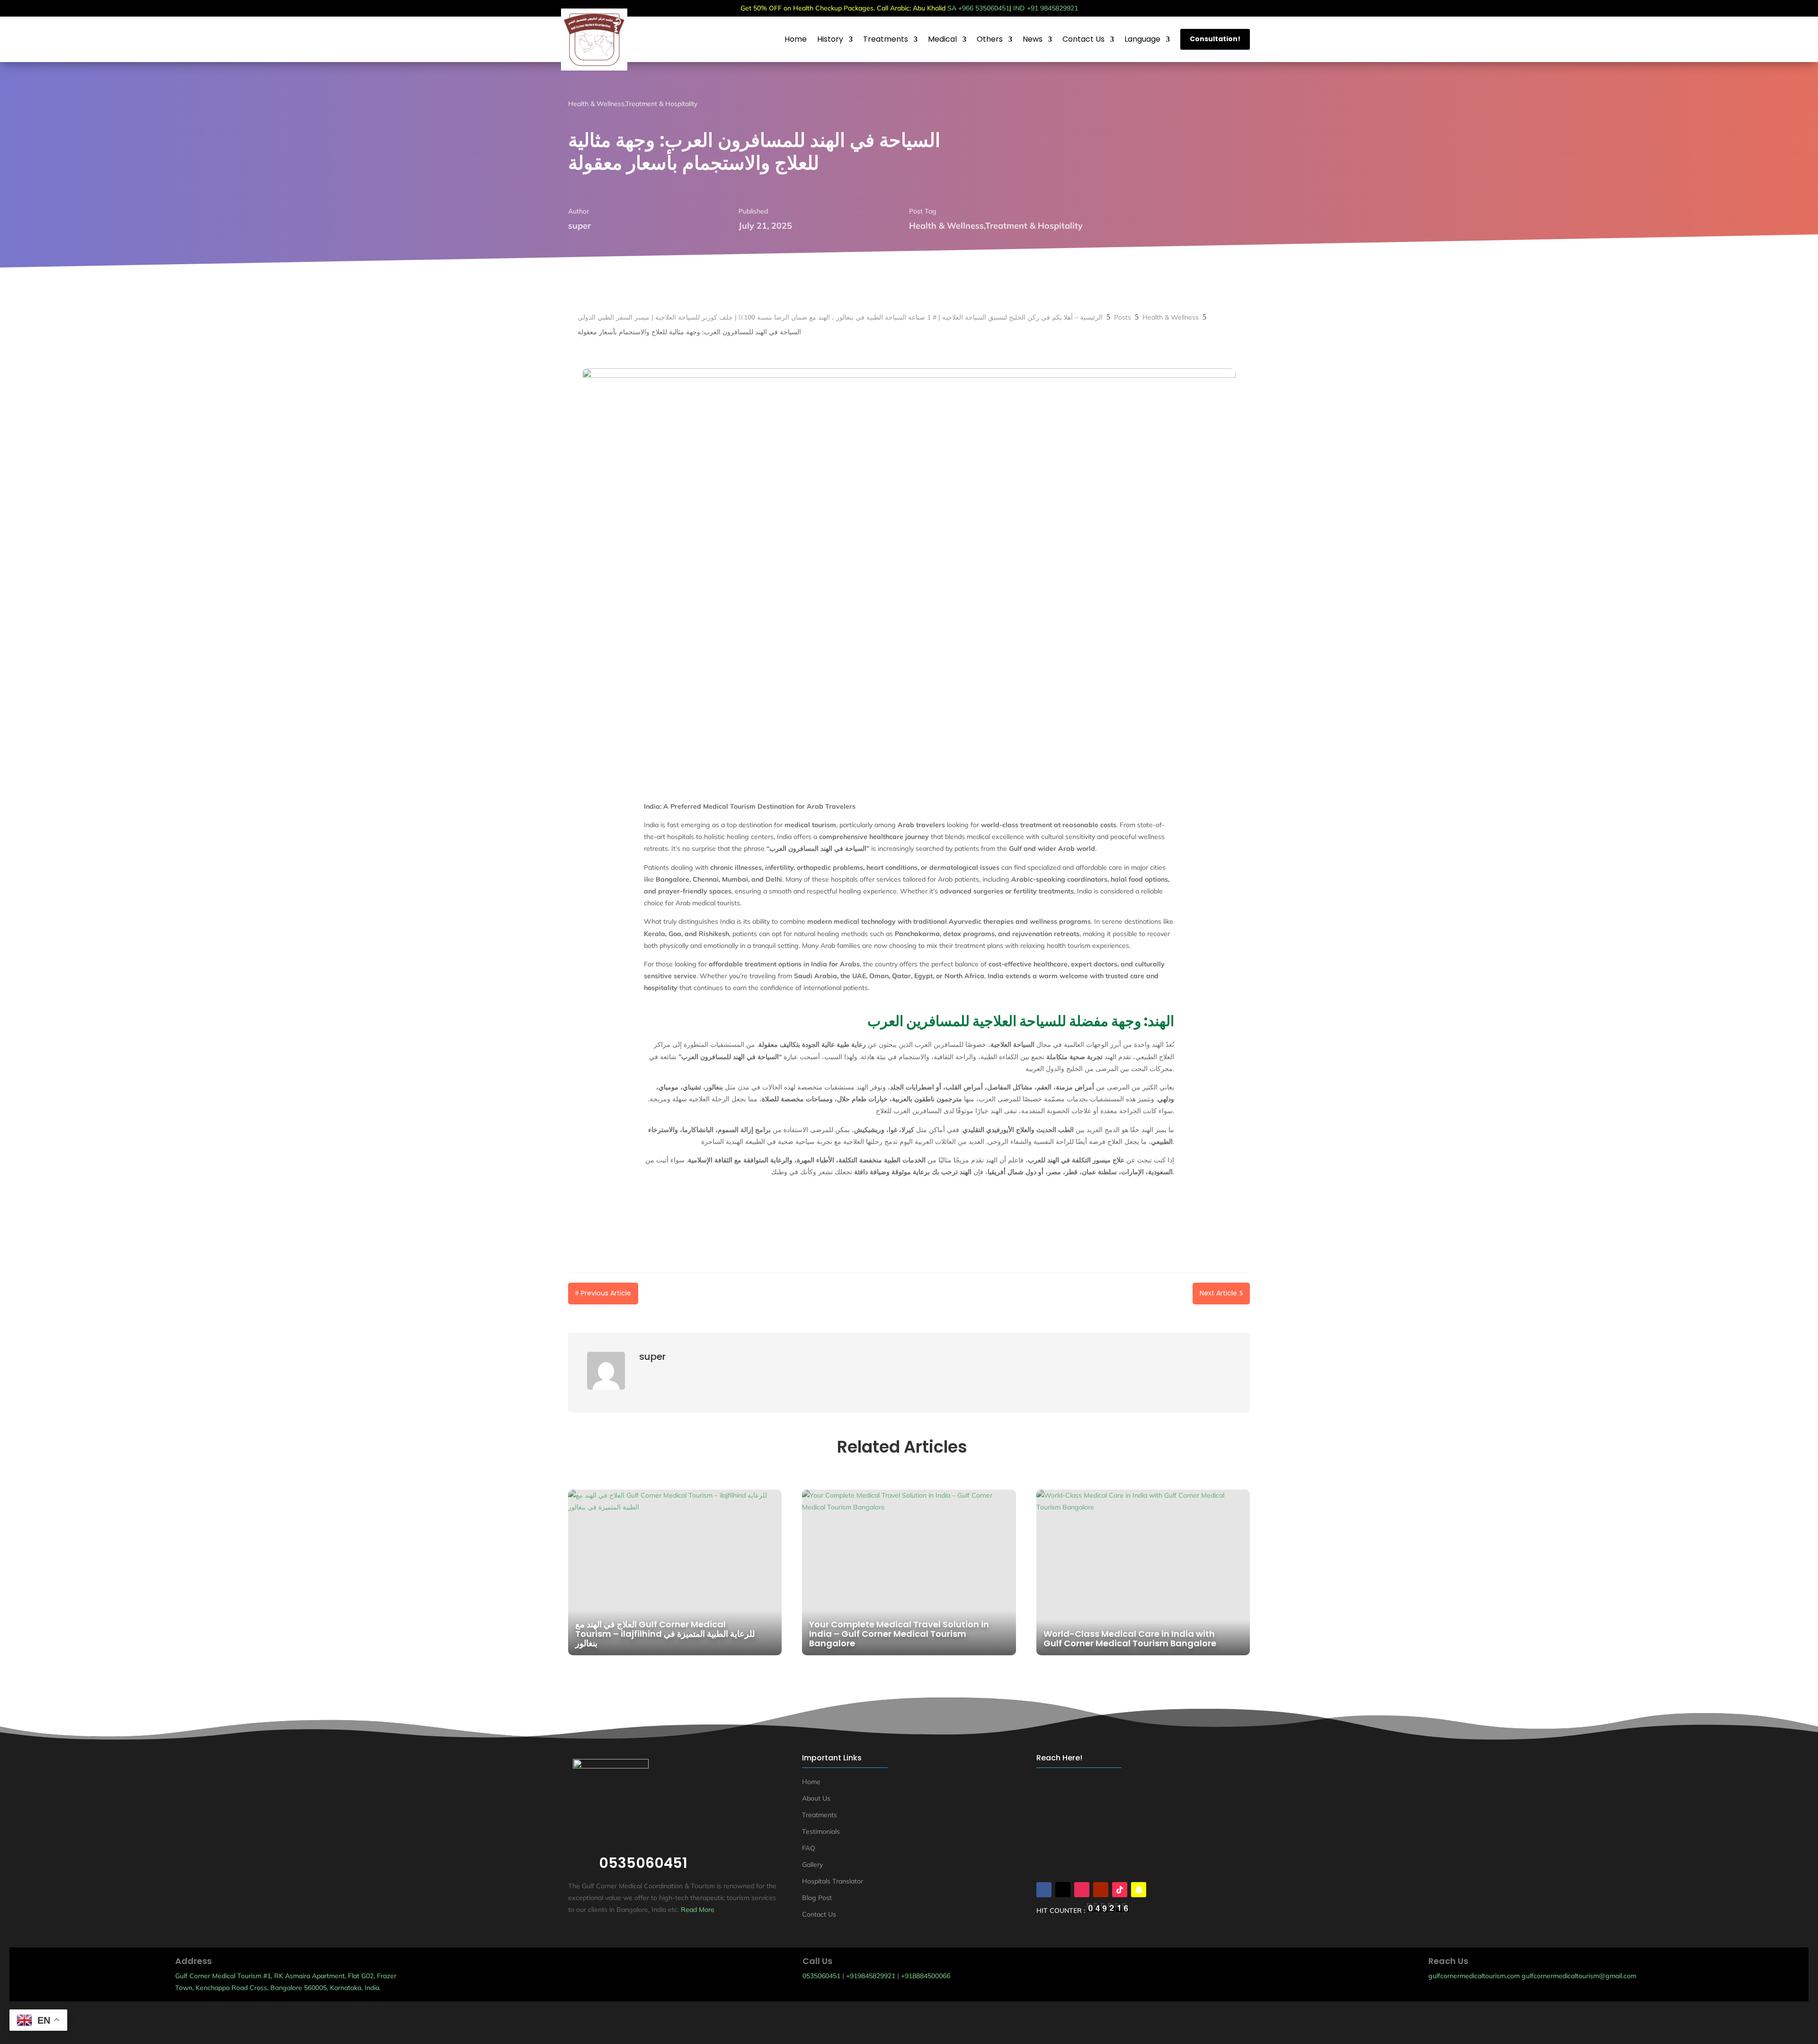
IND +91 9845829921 (1046, 8)
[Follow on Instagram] (1082, 1890)
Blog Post (817, 1898)
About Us (816, 1798)
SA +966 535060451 (978, 8)
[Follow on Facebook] (1044, 1890)
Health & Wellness (596, 104)
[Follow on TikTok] (1120, 1890)
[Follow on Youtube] (1101, 1890)
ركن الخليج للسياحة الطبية (951, 2024)
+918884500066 (926, 1976)
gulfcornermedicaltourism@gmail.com (1579, 1976)
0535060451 (821, 1976)
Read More (698, 1910)
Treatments (820, 1815)
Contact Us (819, 1914)
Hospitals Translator (833, 1881)
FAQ (809, 1848)
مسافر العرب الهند (884, 2024)
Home (811, 1782)
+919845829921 (871, 1976)
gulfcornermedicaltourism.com (1474, 1976)
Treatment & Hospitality (661, 104)
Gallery (812, 1865)
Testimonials (821, 1831)
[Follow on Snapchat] (1139, 1890)
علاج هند (842, 2024)
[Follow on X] (1063, 1890)
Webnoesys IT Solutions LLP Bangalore (941, 2012)
